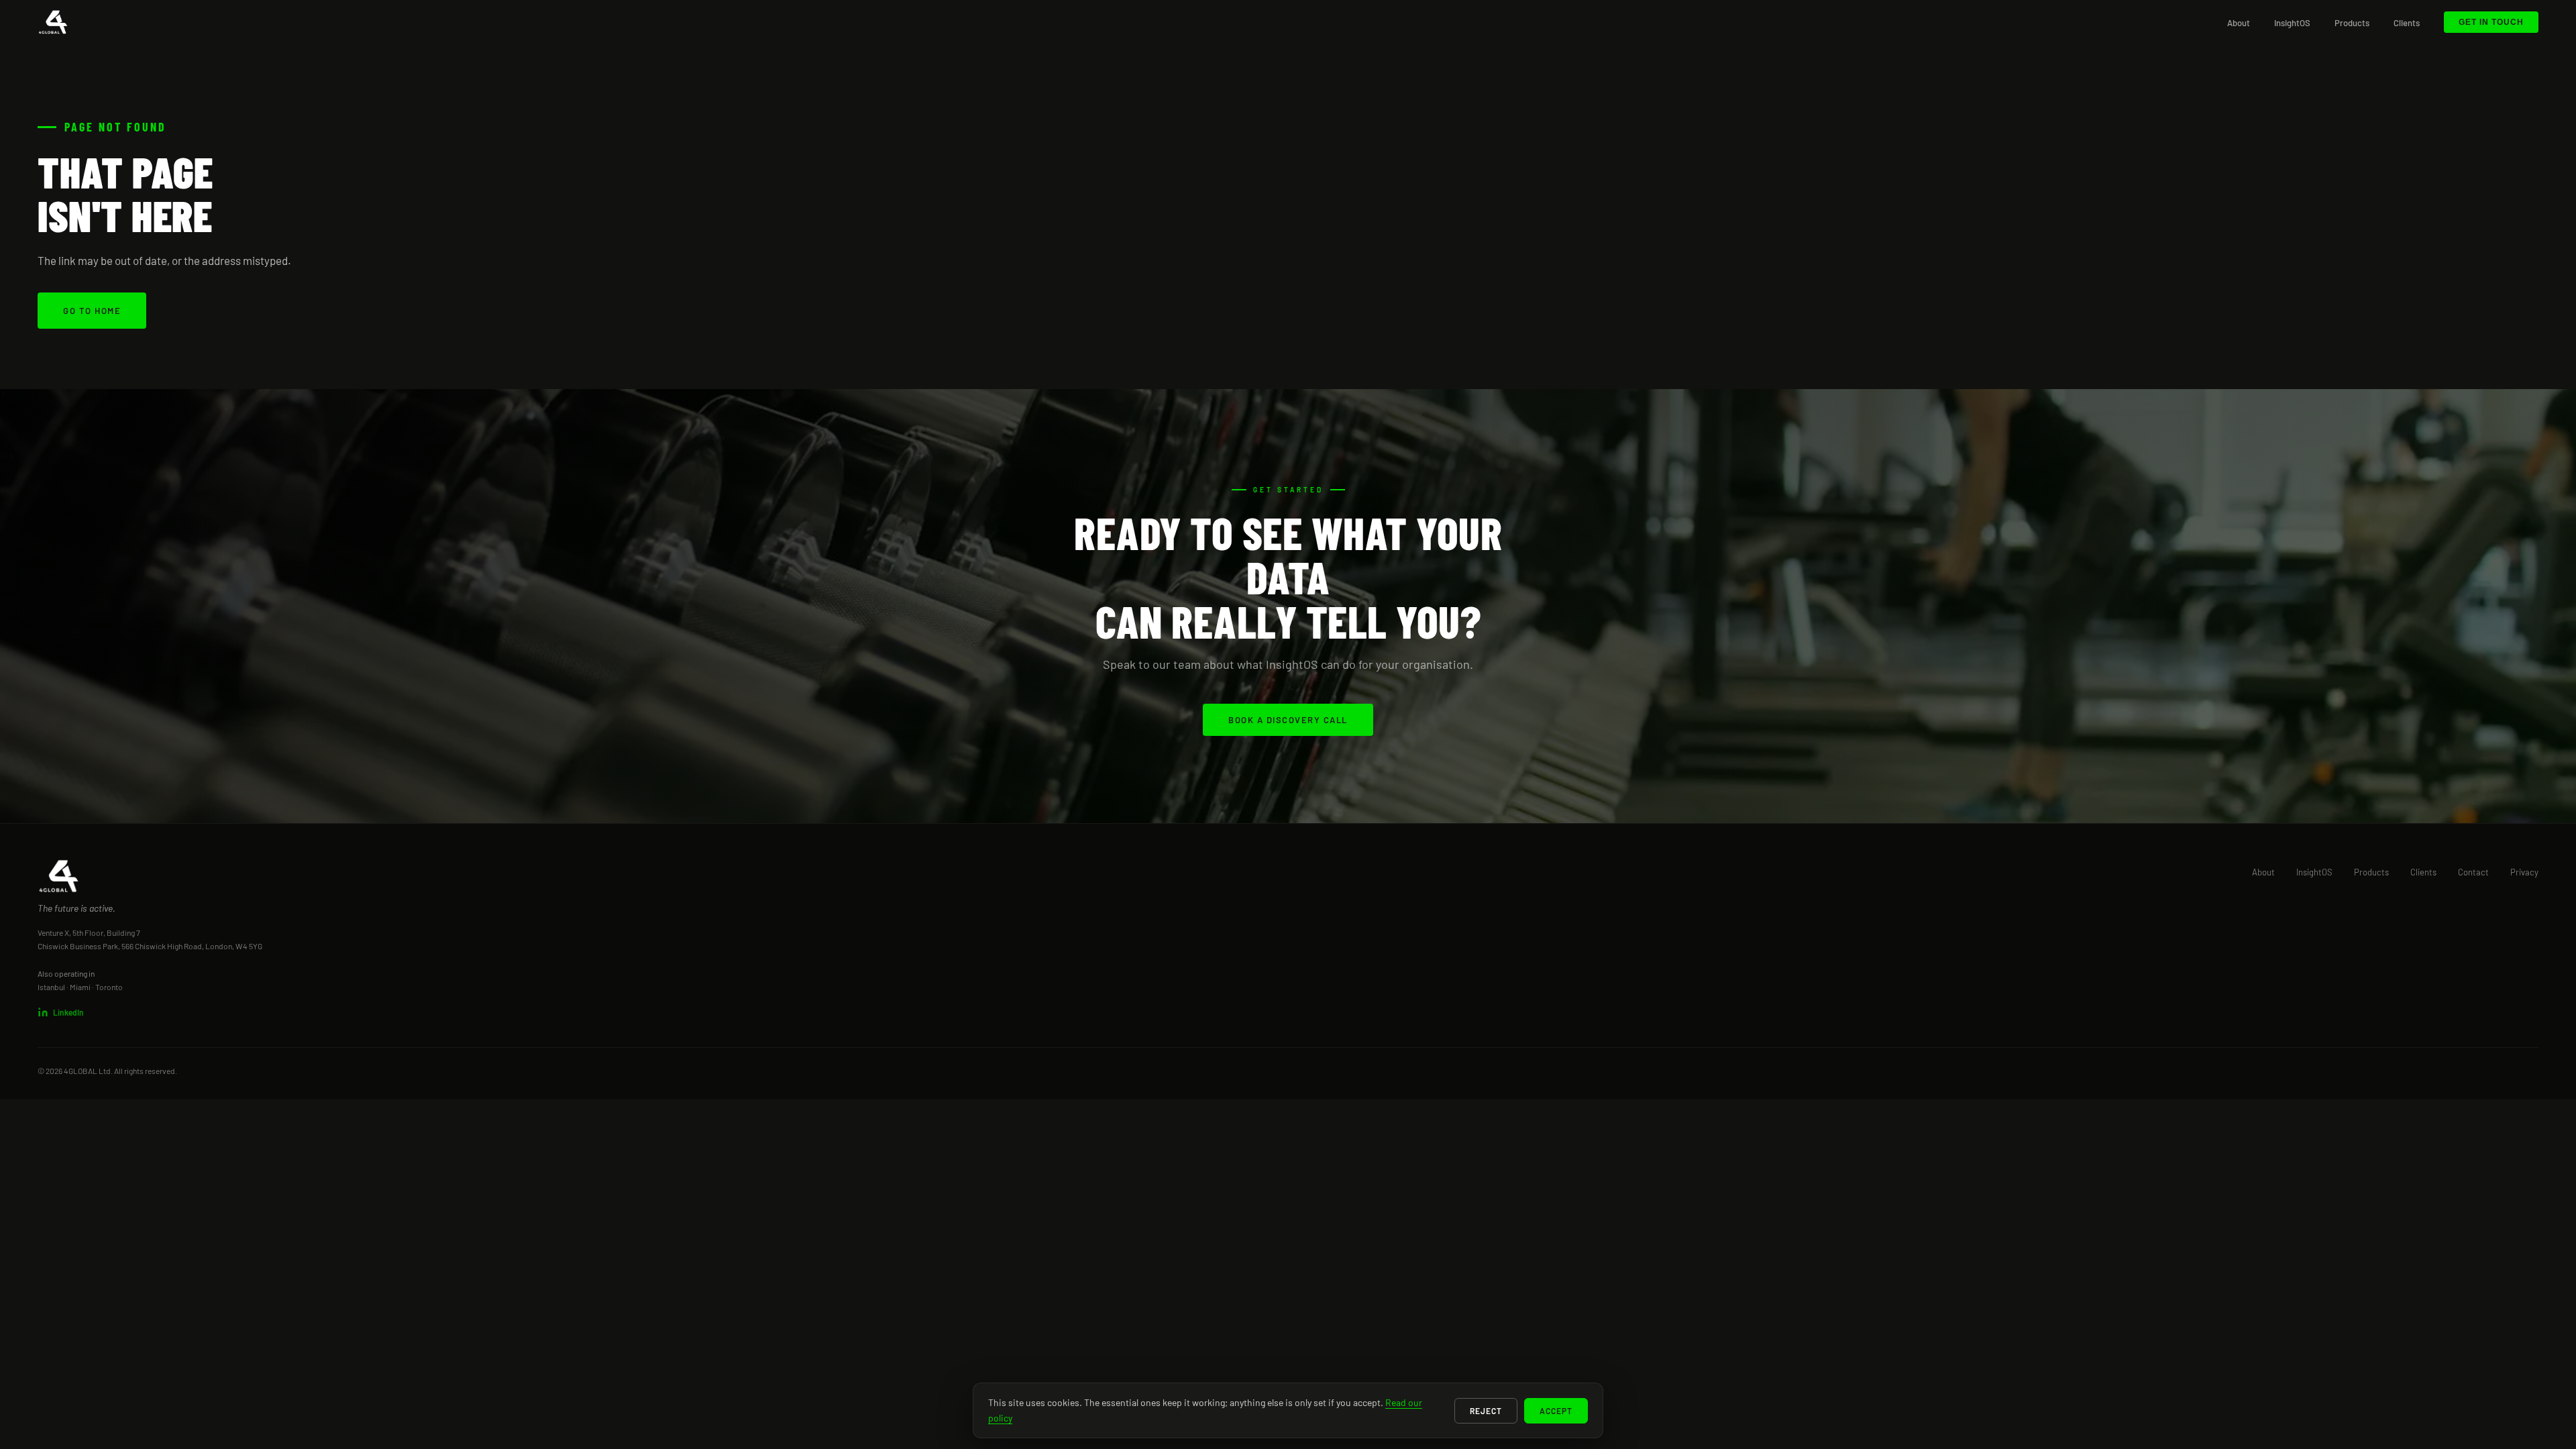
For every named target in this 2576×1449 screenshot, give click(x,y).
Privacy (2524, 872)
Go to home (92, 311)
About (2239, 23)
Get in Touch (2491, 22)
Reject (1486, 1411)
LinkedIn (68, 1012)
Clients (2407, 23)
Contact (2473, 872)
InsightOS (2292, 23)
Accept (1556, 1411)
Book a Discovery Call (1288, 720)
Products (2352, 23)
